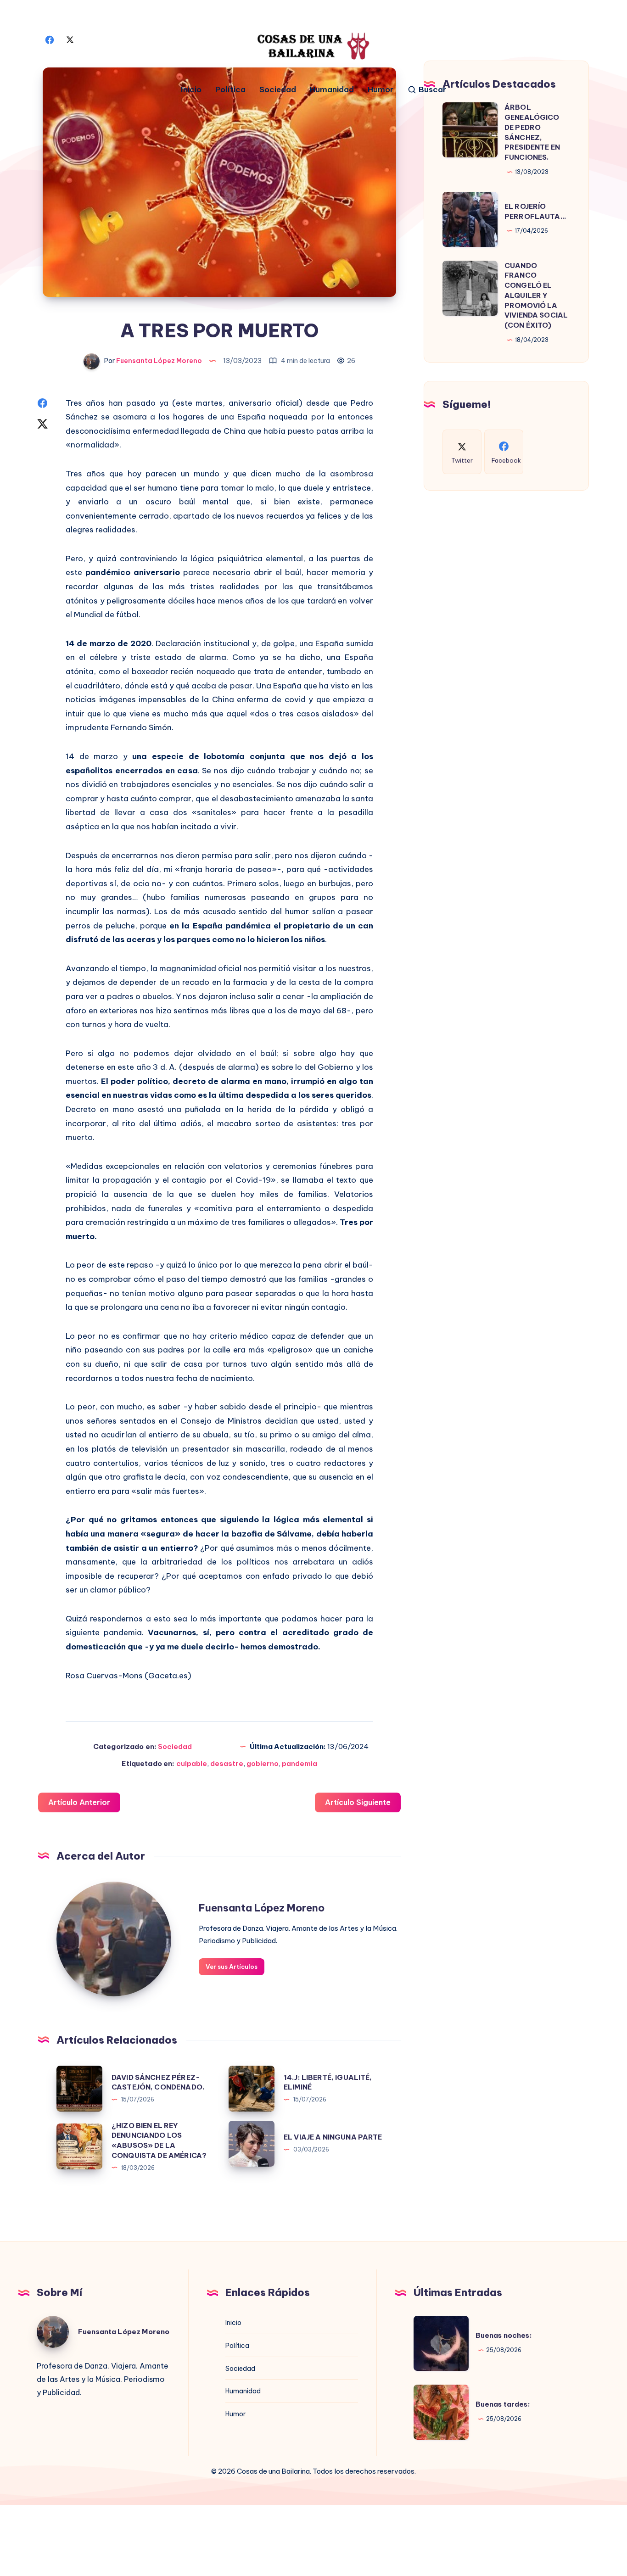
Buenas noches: (504, 2335)
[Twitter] (70, 39)
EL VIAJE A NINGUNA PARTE (333, 2137)
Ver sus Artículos (232, 1967)
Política (230, 90)
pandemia (300, 1763)
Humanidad (332, 90)
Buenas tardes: (503, 2404)
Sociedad (278, 90)
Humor (381, 90)
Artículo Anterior (79, 1802)
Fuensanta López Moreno (262, 1908)
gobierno (263, 1763)
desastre (227, 1763)
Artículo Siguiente (358, 1802)
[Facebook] (50, 39)
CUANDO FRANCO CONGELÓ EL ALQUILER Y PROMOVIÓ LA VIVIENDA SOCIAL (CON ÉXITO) (536, 296)
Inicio (191, 90)
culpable (192, 1763)
